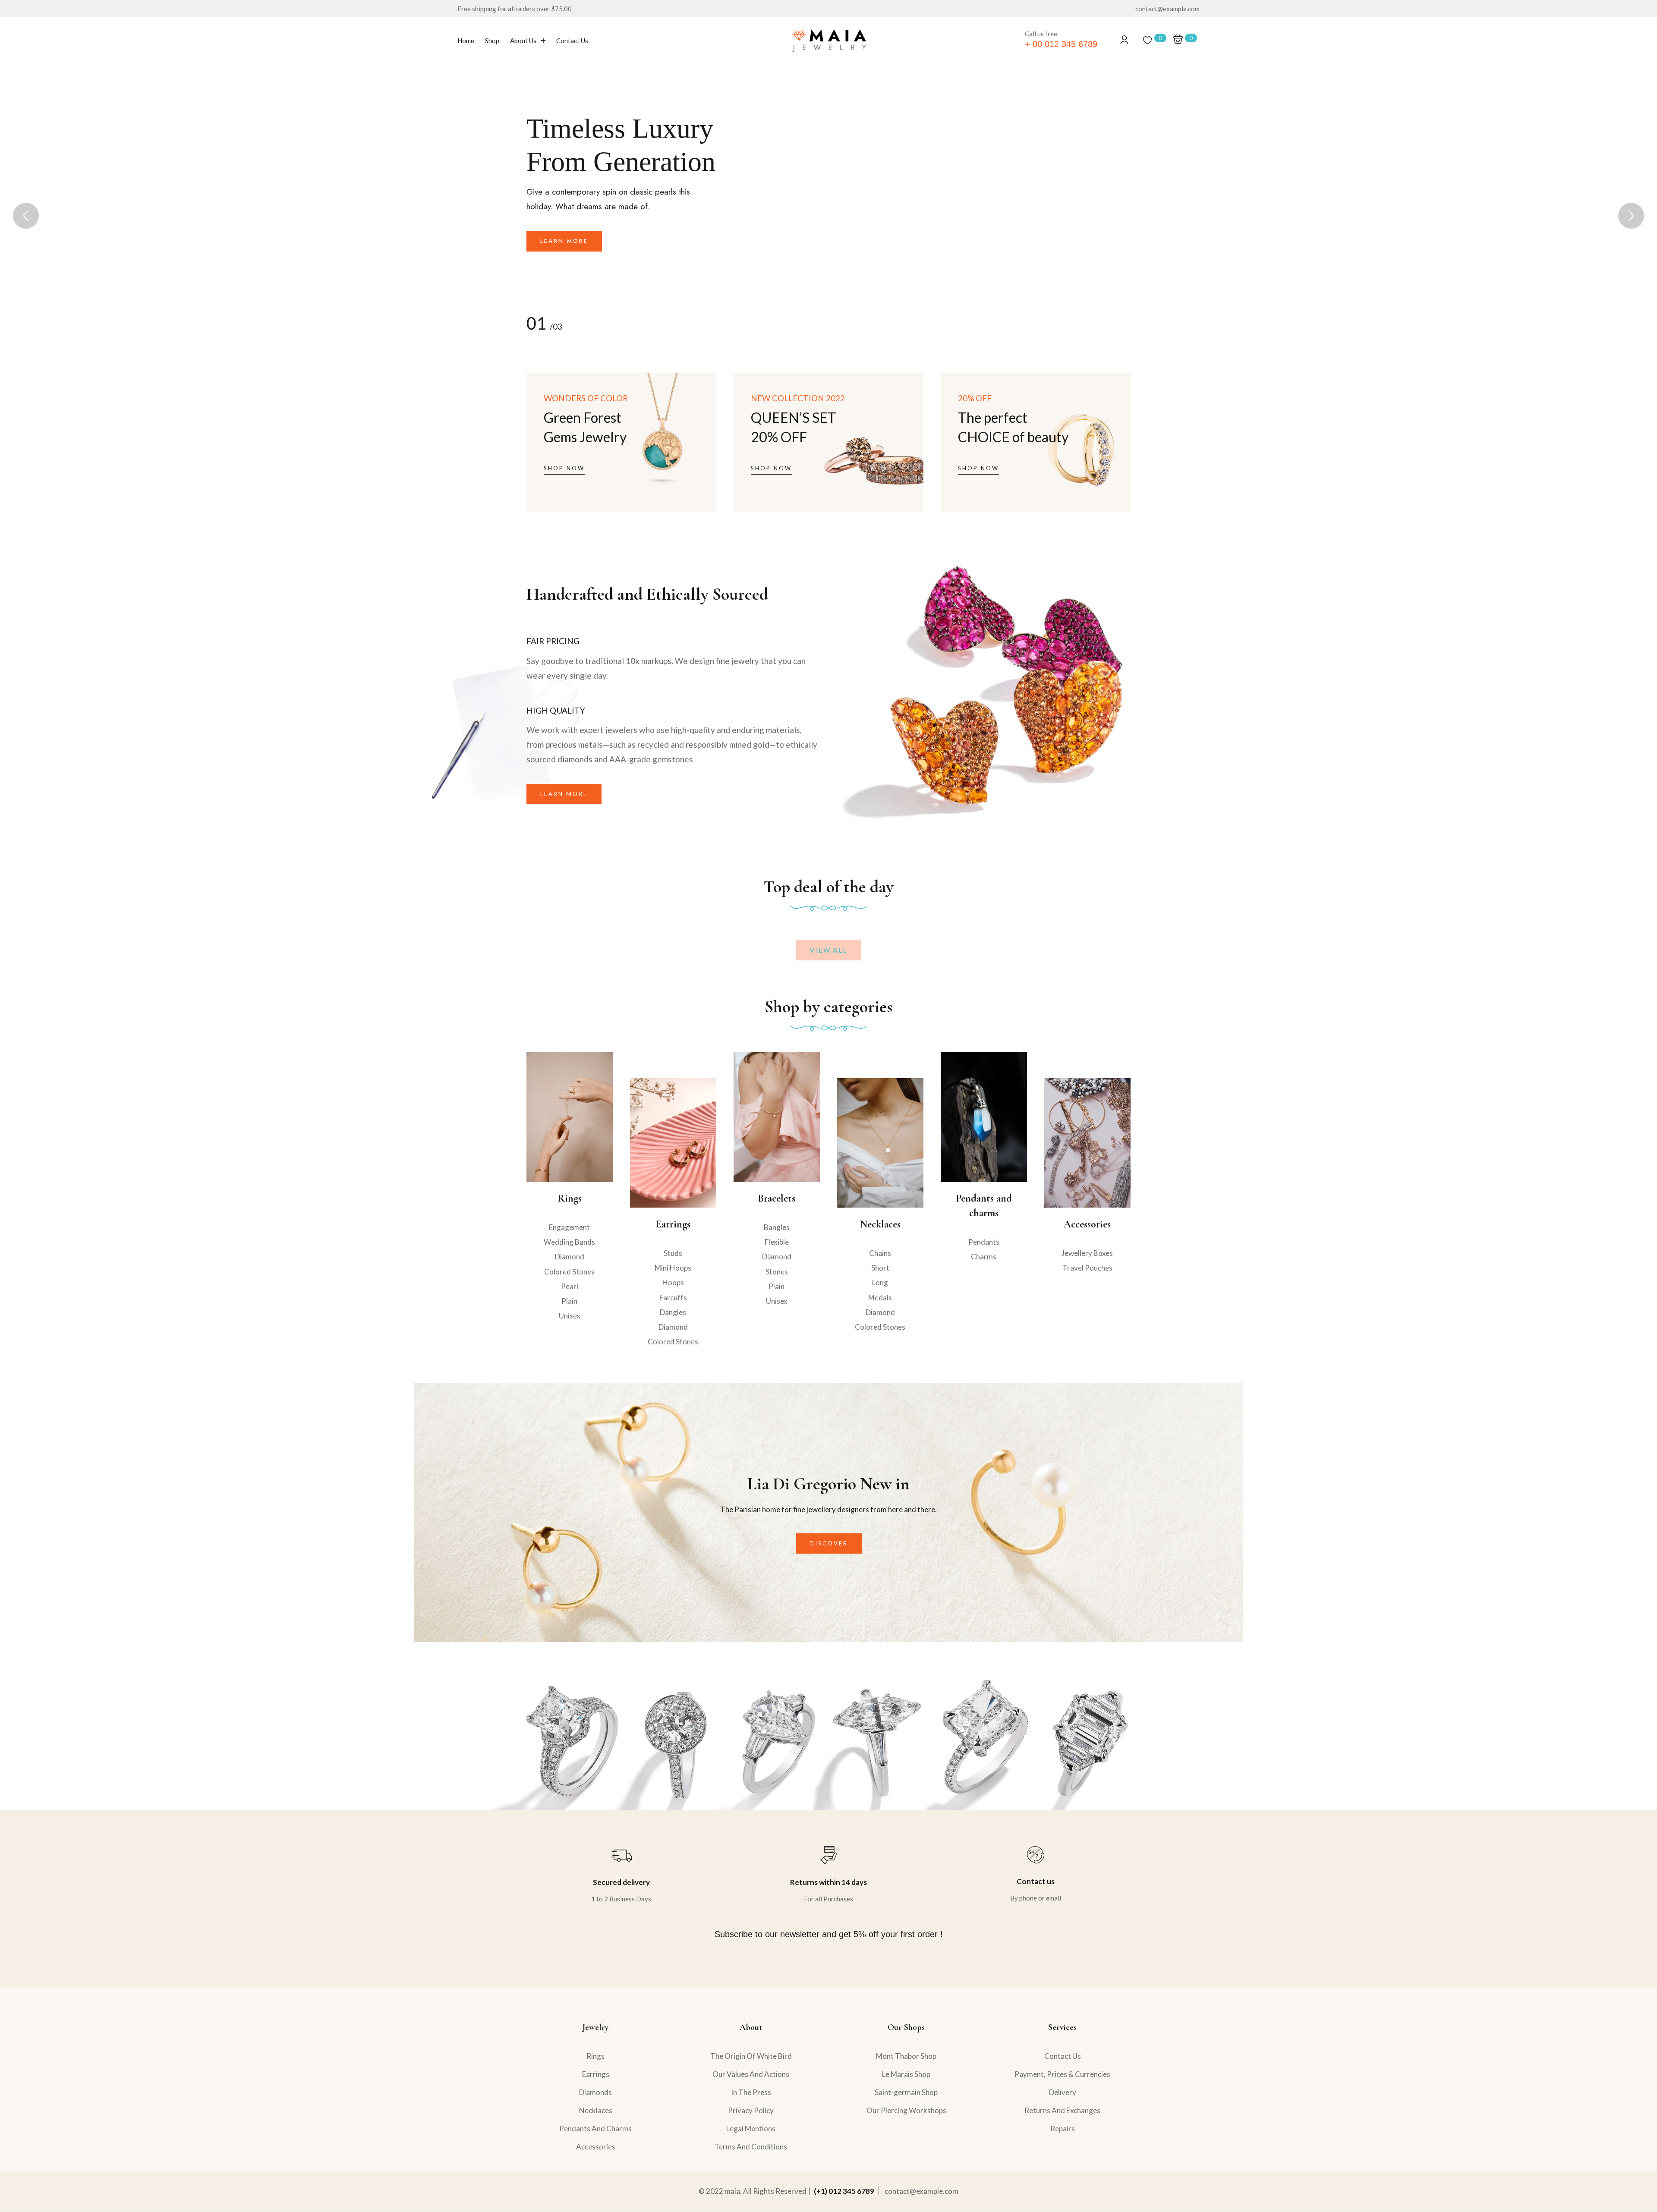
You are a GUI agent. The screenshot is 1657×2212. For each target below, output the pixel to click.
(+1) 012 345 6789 (844, 2191)
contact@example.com (921, 2191)
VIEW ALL (828, 950)
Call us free (1041, 34)
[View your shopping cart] (1178, 40)
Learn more (564, 262)
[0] (1147, 40)
